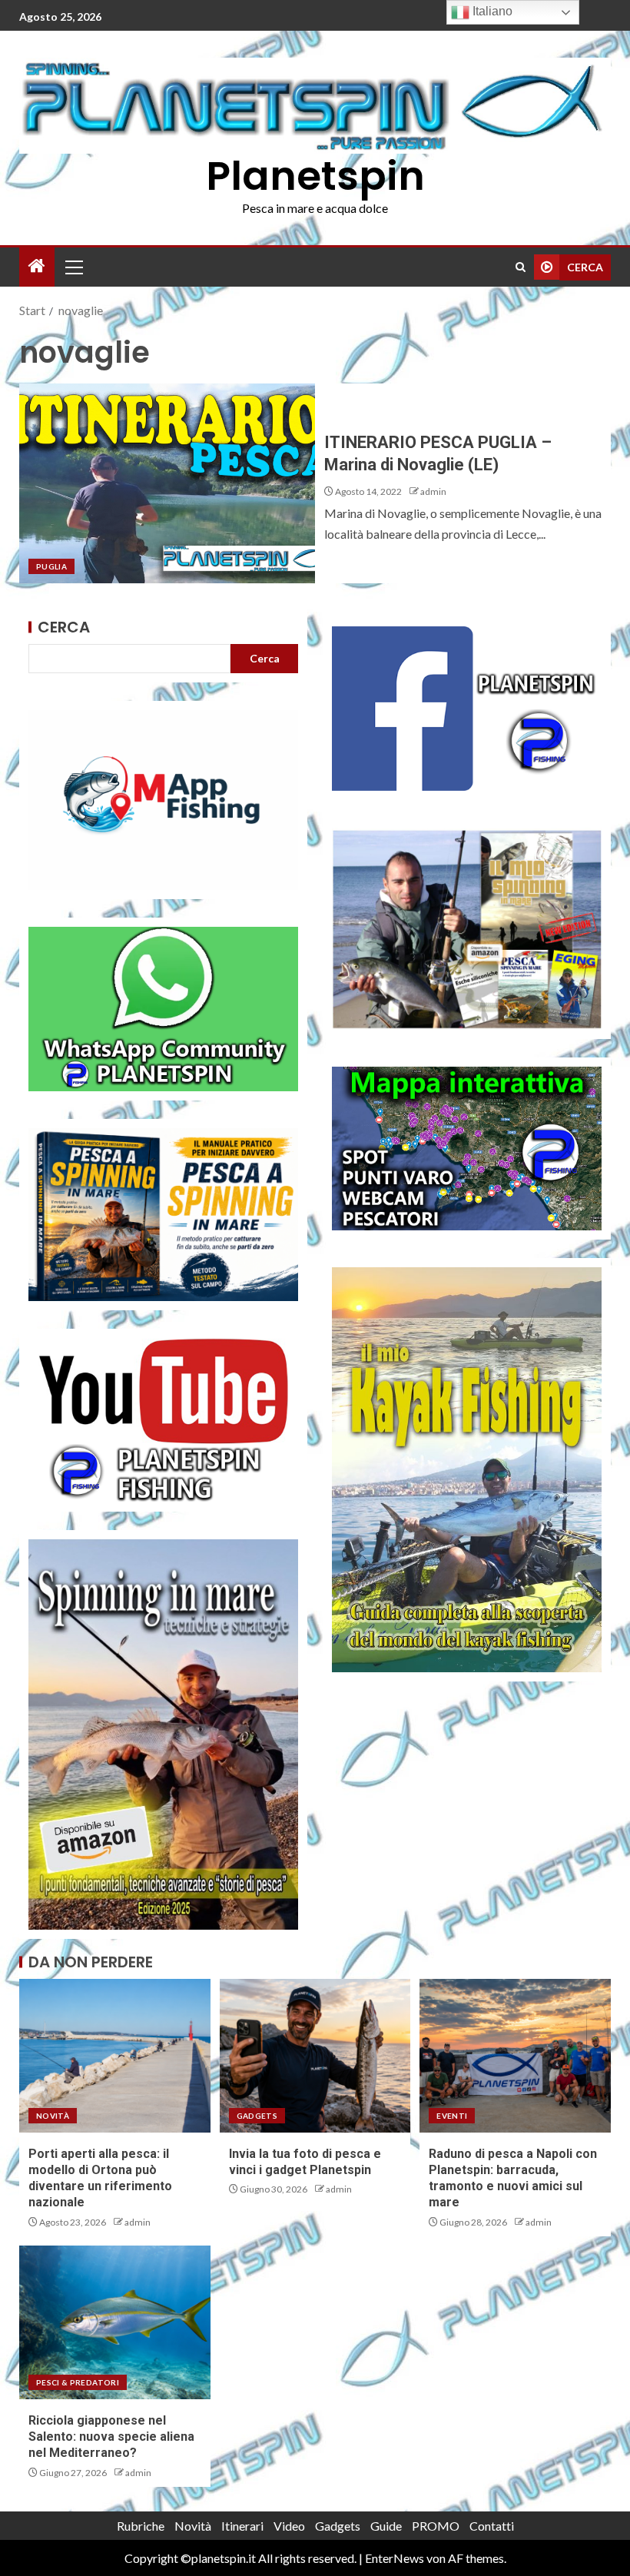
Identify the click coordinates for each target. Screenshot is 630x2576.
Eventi (452, 2116)
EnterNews (395, 2558)
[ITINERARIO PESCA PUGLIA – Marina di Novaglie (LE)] (167, 483)
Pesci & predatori (78, 2382)
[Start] (37, 266)
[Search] (521, 267)
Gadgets (257, 2116)
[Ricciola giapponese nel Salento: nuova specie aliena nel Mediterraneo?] (115, 2322)
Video (289, 2526)
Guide (386, 2526)
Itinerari (242, 2526)
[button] (73, 267)
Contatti (492, 2526)
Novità (53, 2116)
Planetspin (315, 176)
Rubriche (141, 2526)
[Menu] (73, 267)
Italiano (491, 11)
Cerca (64, 627)
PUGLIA (51, 566)
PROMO (436, 2526)
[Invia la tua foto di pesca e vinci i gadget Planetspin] (315, 2056)
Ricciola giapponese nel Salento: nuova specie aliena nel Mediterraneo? (111, 2437)
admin (433, 491)
